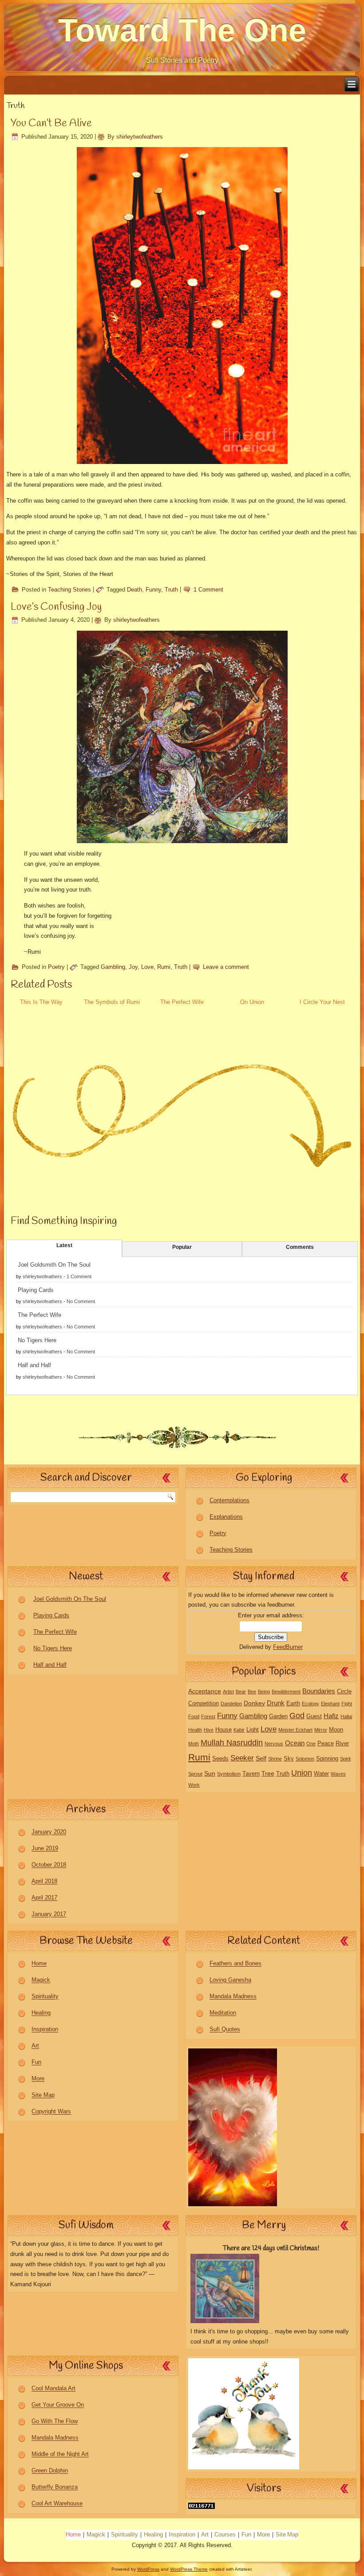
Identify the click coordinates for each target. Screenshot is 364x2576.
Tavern (251, 1774)
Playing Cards (36, 1290)
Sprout (195, 1774)
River (342, 1744)
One (311, 1744)
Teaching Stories (69, 590)
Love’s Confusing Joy (56, 607)
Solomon (305, 1759)
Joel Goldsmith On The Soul (54, 1265)
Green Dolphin (50, 2471)
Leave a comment (226, 967)
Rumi (164, 967)
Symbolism (229, 1774)
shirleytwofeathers (140, 137)
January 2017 (49, 1914)
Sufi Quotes (225, 2030)
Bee (252, 1692)
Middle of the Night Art (60, 2454)
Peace (326, 1744)
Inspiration (45, 2030)
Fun (36, 2062)
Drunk (276, 1703)
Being (264, 1692)
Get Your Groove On (58, 2405)
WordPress (148, 2569)
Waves (338, 1774)
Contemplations (229, 1500)
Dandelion (231, 1704)
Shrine (275, 1759)
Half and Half (34, 1365)
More (38, 2079)
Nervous (274, 1744)
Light (253, 1730)
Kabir (239, 1730)
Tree (268, 1773)
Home (39, 1964)
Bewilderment (286, 1692)
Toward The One (182, 30)
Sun (210, 1773)
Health (195, 1730)
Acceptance (205, 1691)
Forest (208, 1716)
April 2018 (44, 1882)
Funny (153, 590)
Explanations (226, 1517)
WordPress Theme (189, 2569)
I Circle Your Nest (322, 1002)
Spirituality (45, 1997)
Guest (314, 1716)
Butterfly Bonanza (55, 2487)
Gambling (113, 967)
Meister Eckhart (295, 1730)
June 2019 (45, 1849)
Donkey (254, 1703)
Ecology (311, 1704)
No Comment (81, 1301)
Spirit (345, 1759)
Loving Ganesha (230, 1980)
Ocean (295, 1743)
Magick (41, 1980)
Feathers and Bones (235, 1964)
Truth (171, 590)
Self (261, 1758)
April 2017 (44, 1898)
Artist (228, 1692)
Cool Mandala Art (53, 2389)
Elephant (330, 1704)
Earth (293, 1704)
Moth (194, 1744)
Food (194, 1716)
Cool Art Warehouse (57, 2504)
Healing (41, 2013)
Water (321, 1774)
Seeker (242, 1758)
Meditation (223, 2013)
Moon (336, 1730)
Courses (225, 2535)
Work (194, 1785)
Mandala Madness (233, 1997)
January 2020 (49, 1832)
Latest (64, 1245)
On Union (252, 1002)
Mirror (321, 1730)
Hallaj (346, 1716)
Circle (344, 1692)
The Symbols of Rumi (112, 1002)
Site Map (43, 2095)
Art (35, 2046)
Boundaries (319, 1691)
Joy (133, 967)
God (297, 1716)
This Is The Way (41, 1002)
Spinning (327, 1759)
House (224, 1730)
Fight (347, 1704)
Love (147, 967)
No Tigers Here (37, 1340)
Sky (289, 1759)
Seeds (220, 1759)
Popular (182, 1247)
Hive (209, 1730)
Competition (204, 1704)
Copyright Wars (51, 2112)
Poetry (56, 967)
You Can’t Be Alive (51, 124)
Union (302, 1773)
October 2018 (49, 1865)
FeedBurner (288, 1647)
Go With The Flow (55, 2422)
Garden (278, 1716)
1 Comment (208, 590)
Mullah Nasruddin (232, 1743)
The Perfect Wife (182, 1002)
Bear (241, 1692)
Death (135, 590)
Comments (300, 1247)
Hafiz (331, 1716)
